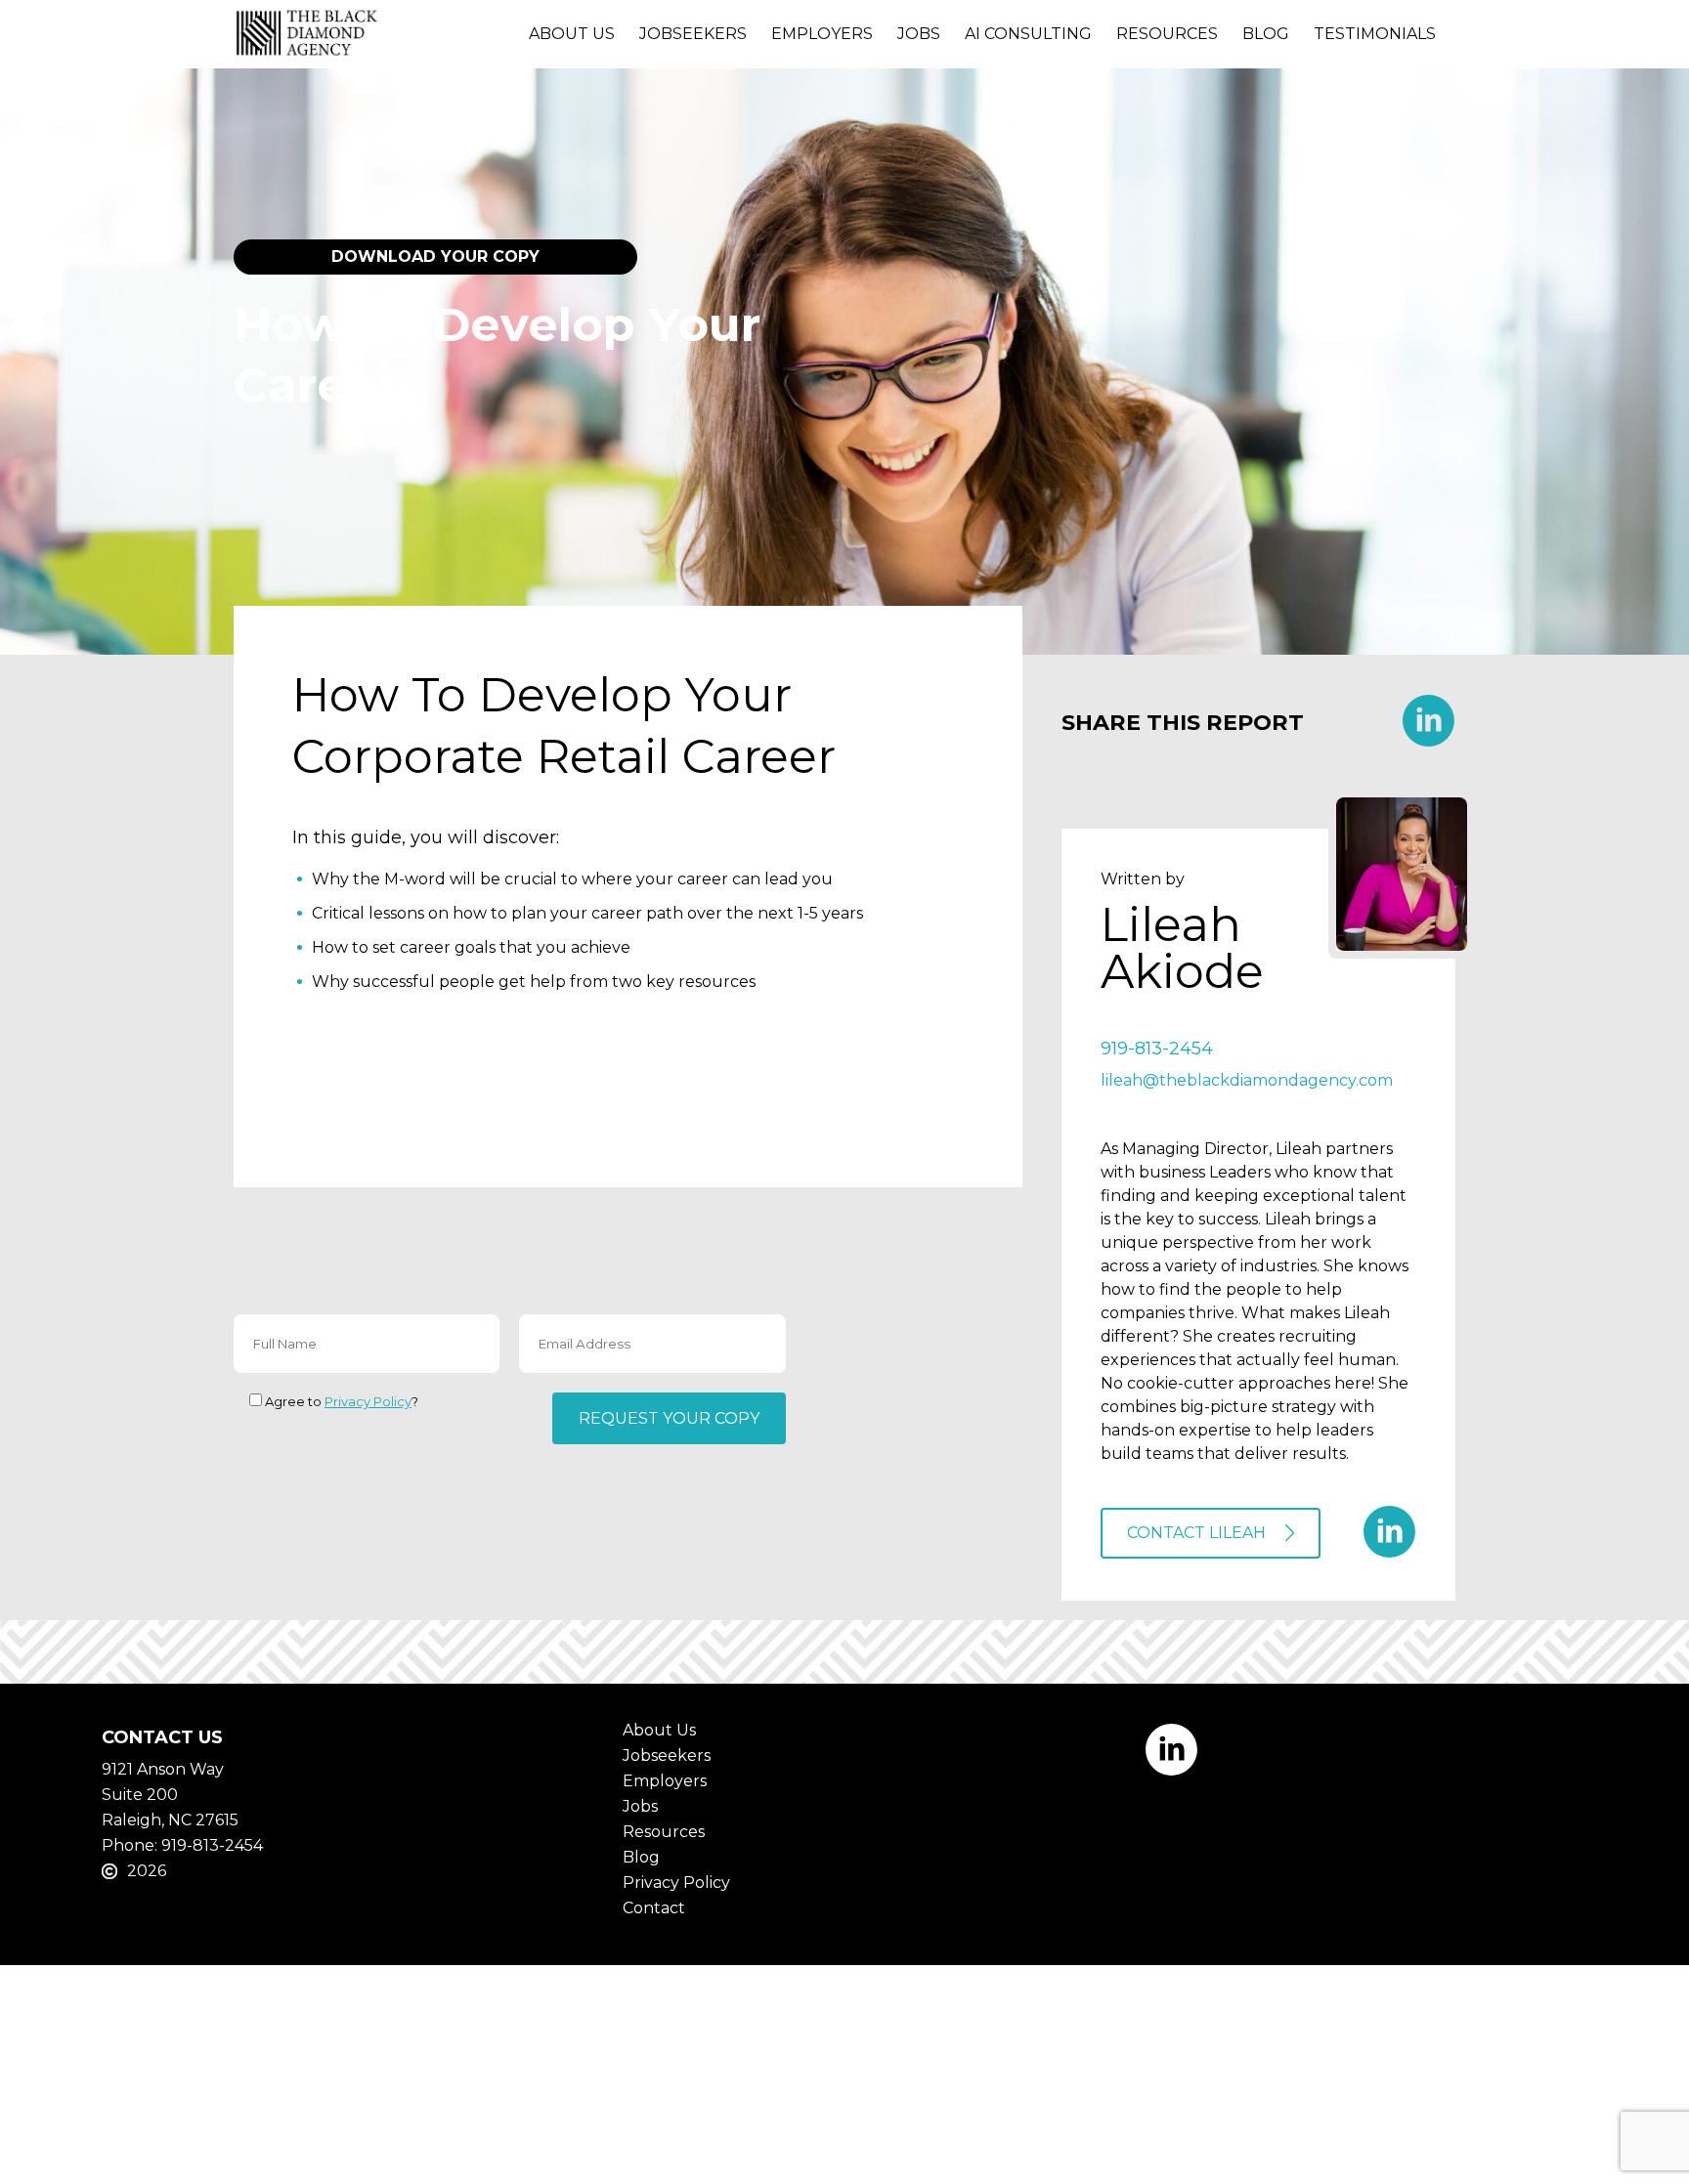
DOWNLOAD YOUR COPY (435, 257)
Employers (822, 34)
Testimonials (1375, 34)
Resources (1167, 34)
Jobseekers (693, 34)
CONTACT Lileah (1196, 1533)
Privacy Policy (368, 1401)
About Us (572, 34)
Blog (1266, 34)
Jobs (919, 34)
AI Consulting (1028, 34)
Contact (654, 1908)
